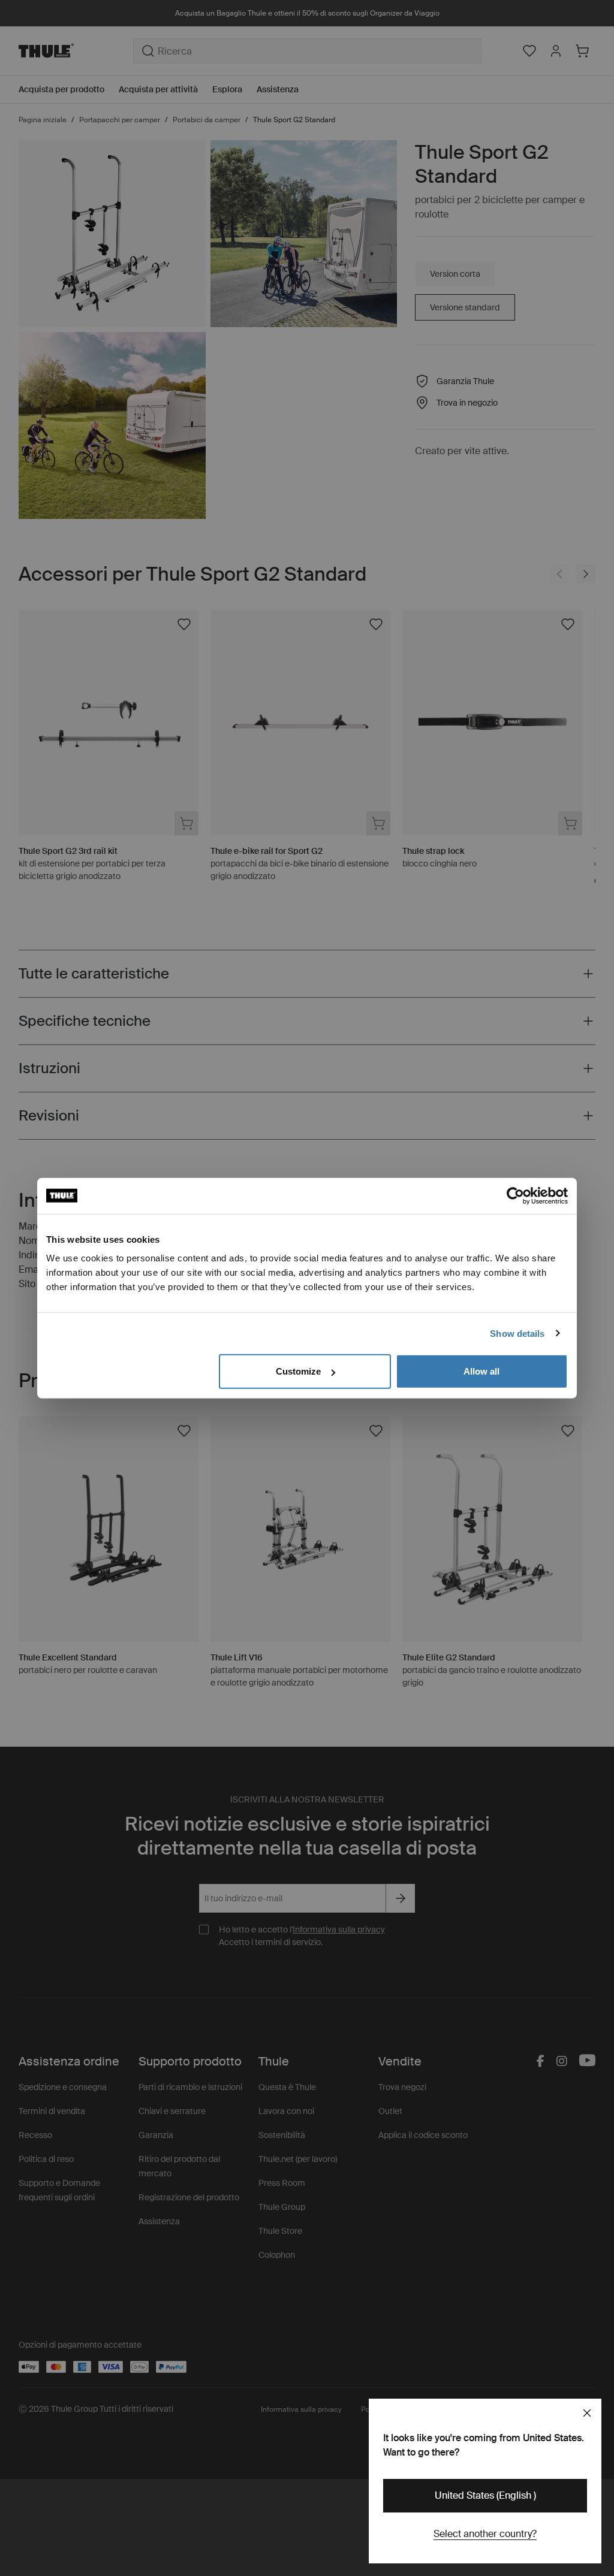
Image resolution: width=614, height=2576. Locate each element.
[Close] (587, 2413)
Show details (517, 1333)
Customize (298, 1371)
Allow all (481, 1371)
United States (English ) (485, 2495)
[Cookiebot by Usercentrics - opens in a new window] (515, 1195)
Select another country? (485, 2534)
